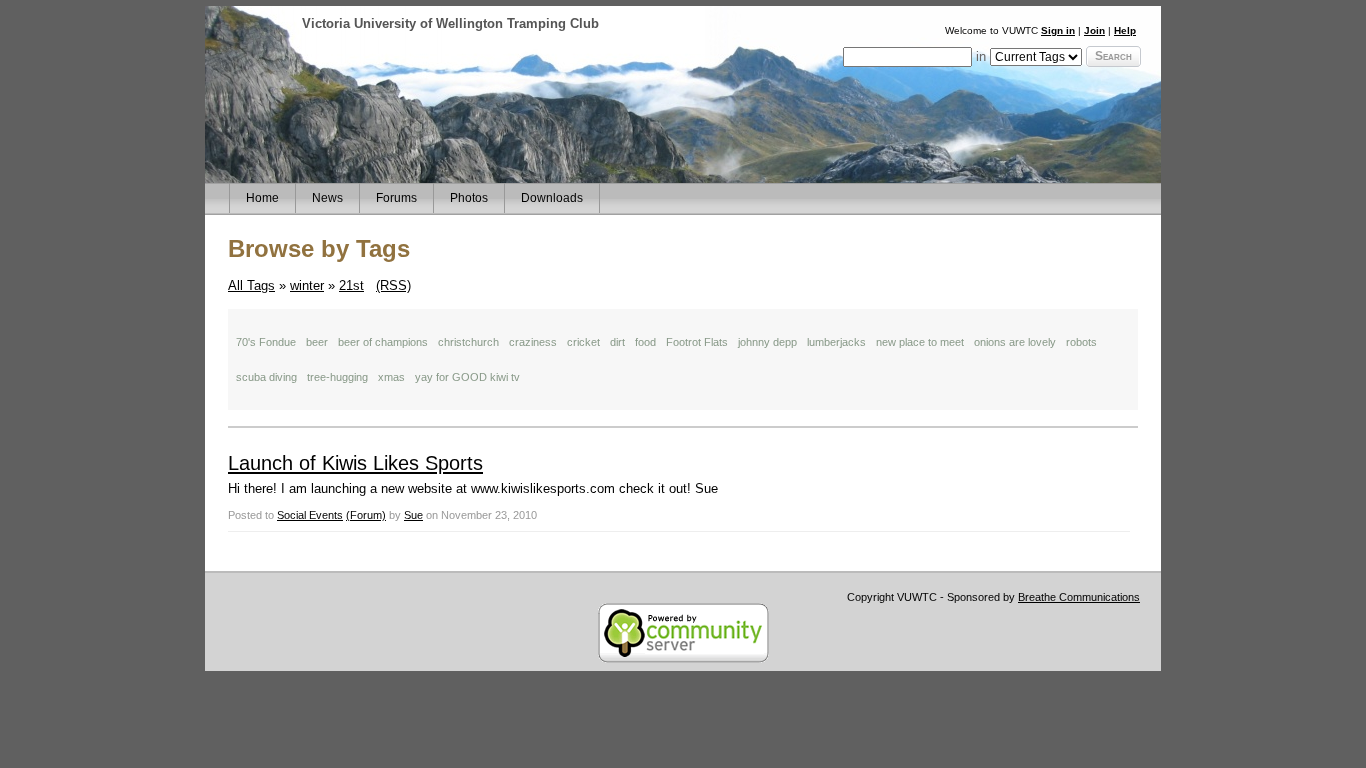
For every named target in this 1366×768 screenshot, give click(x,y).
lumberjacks (836, 342)
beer (317, 342)
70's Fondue (266, 342)
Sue (413, 515)
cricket (583, 342)
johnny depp (767, 342)
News (327, 198)
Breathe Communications (1079, 597)
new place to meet (920, 342)
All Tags (251, 285)
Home (262, 198)
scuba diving (266, 377)
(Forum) (366, 515)
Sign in (1058, 30)
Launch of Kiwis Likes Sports (355, 463)
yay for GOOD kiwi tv (467, 377)
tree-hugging (337, 377)
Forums (396, 198)
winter (307, 285)
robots (1081, 342)
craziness (533, 342)
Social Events (310, 515)
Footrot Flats (697, 342)
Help (1125, 30)
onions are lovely (1015, 342)
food (645, 342)
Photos (469, 198)
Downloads (552, 198)
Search (1113, 56)
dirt (617, 342)
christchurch (468, 342)
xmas (391, 377)
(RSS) (393, 285)
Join (1094, 30)
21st (351, 285)
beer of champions (383, 342)
